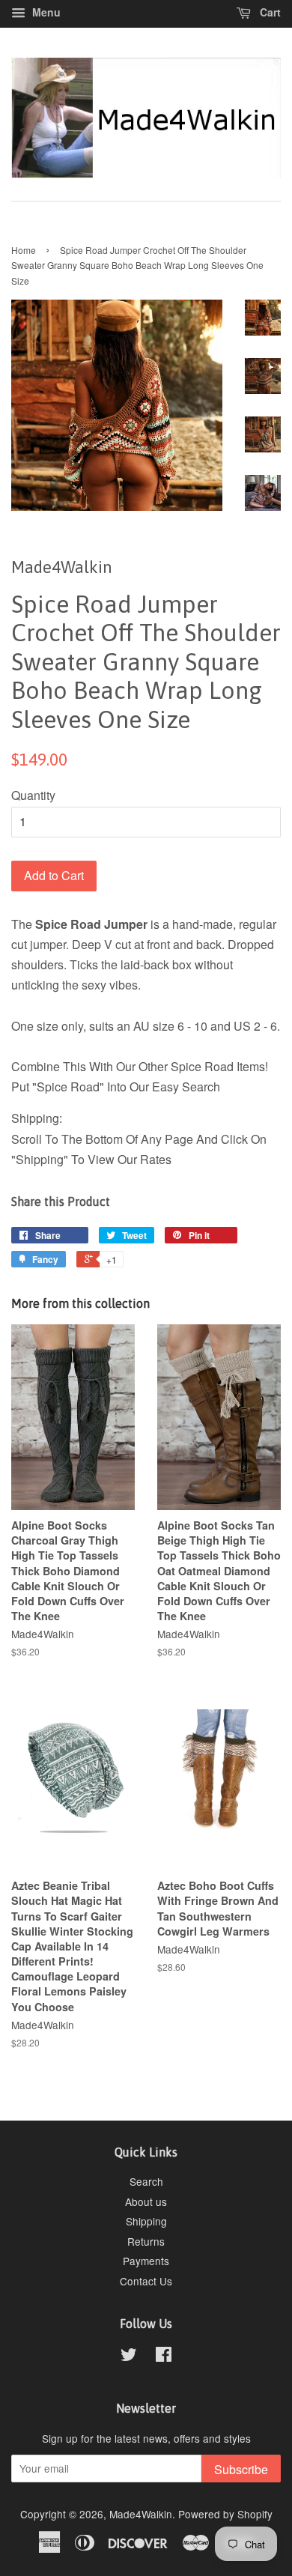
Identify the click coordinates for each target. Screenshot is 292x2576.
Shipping (146, 2221)
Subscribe (241, 2469)
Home (24, 250)
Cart (269, 12)
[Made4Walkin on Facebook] (164, 2357)
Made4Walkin (141, 2514)
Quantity (33, 795)
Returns (146, 2241)
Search (146, 2181)
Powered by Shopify (225, 2514)
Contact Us (146, 2281)
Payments (146, 2261)
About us (146, 2201)
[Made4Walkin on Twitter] (129, 2357)
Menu (45, 12)
